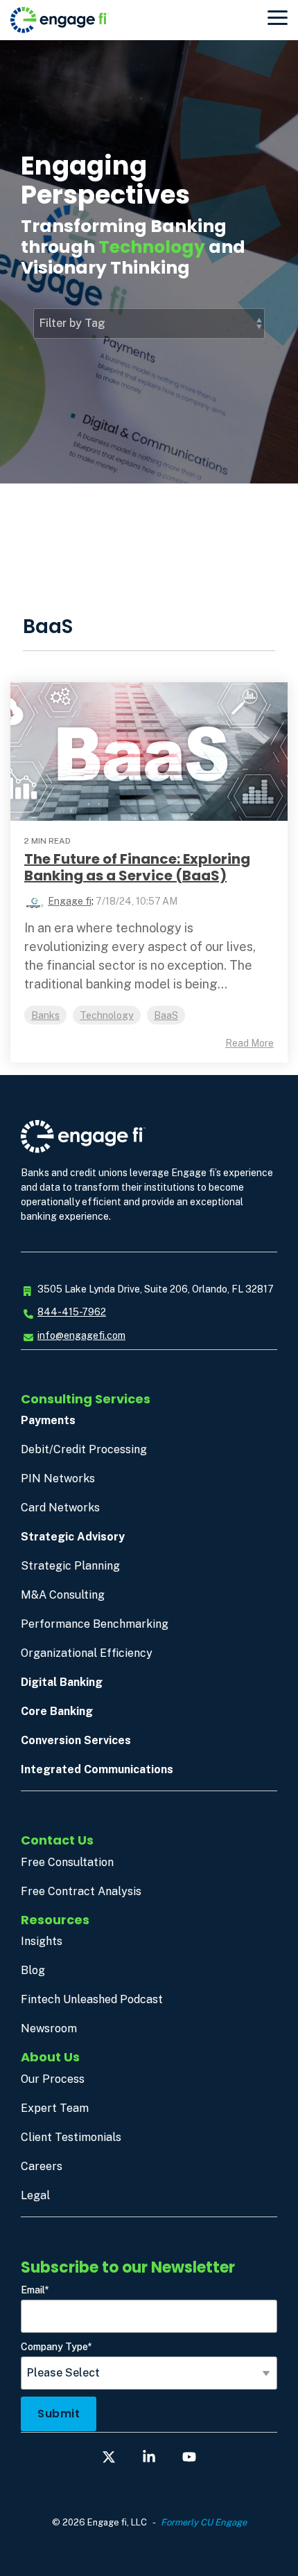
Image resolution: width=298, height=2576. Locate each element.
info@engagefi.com (81, 1335)
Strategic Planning (70, 1566)
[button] (278, 17)
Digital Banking (62, 1682)
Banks (45, 1015)
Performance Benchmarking (95, 1624)
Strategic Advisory (73, 1537)
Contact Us (57, 1840)
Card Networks (60, 1508)
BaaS (166, 1015)
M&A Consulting (63, 1595)
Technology (107, 1015)
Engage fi (70, 901)
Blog (33, 1970)
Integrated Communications (97, 1769)
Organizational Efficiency (87, 1653)
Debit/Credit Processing (84, 1449)
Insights (42, 1941)
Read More (249, 1043)
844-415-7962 (72, 1312)
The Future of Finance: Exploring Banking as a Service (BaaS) (137, 867)
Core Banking (57, 1711)
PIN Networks (58, 1478)
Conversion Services (76, 1740)
